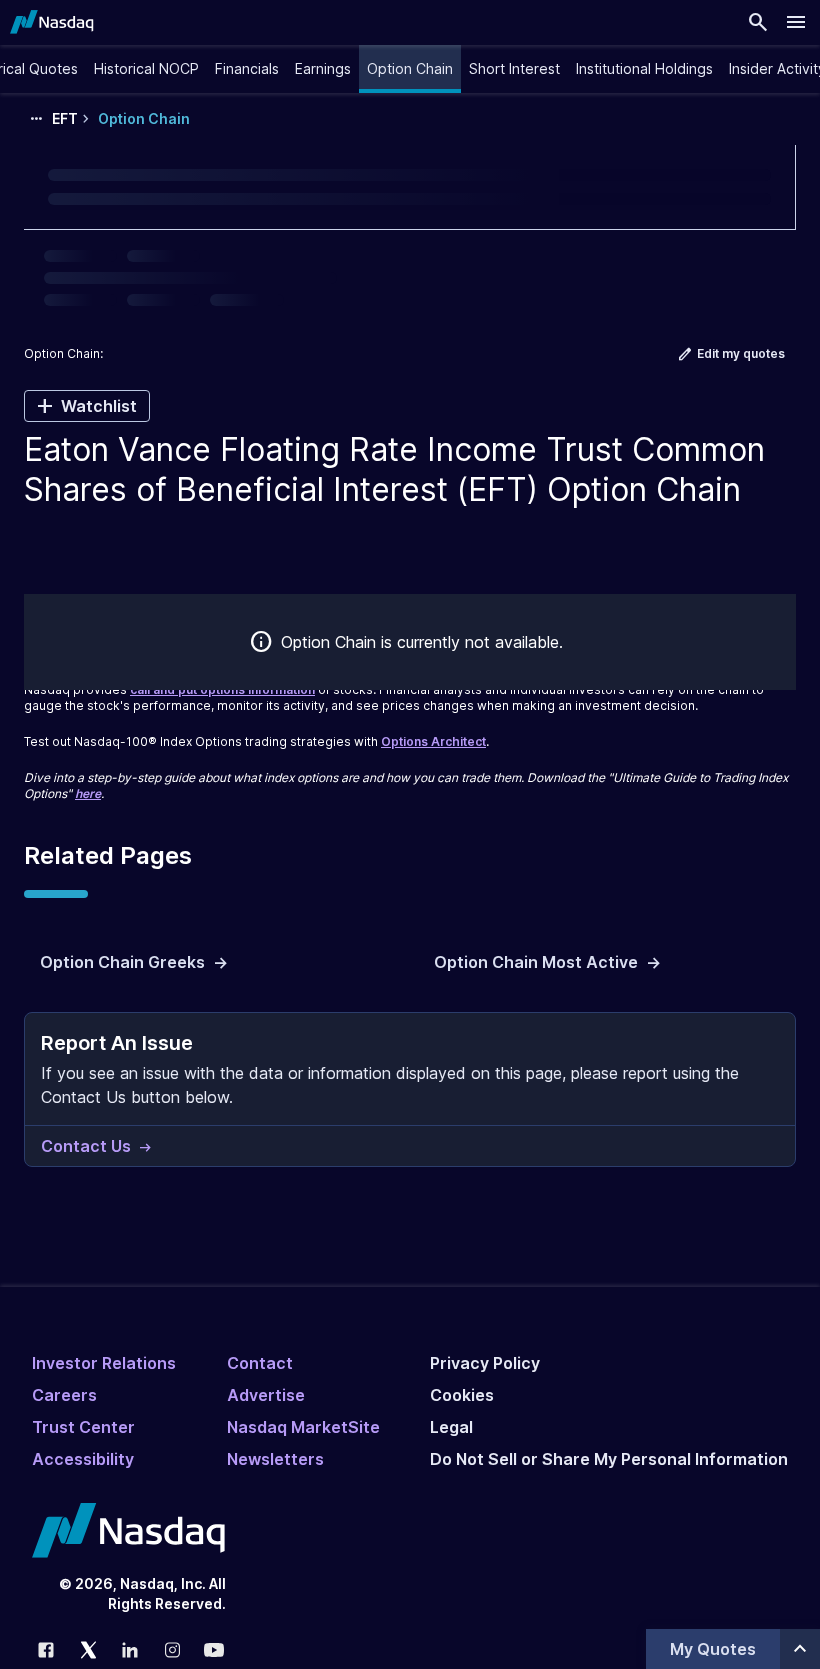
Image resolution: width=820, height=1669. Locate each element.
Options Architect (433, 741)
